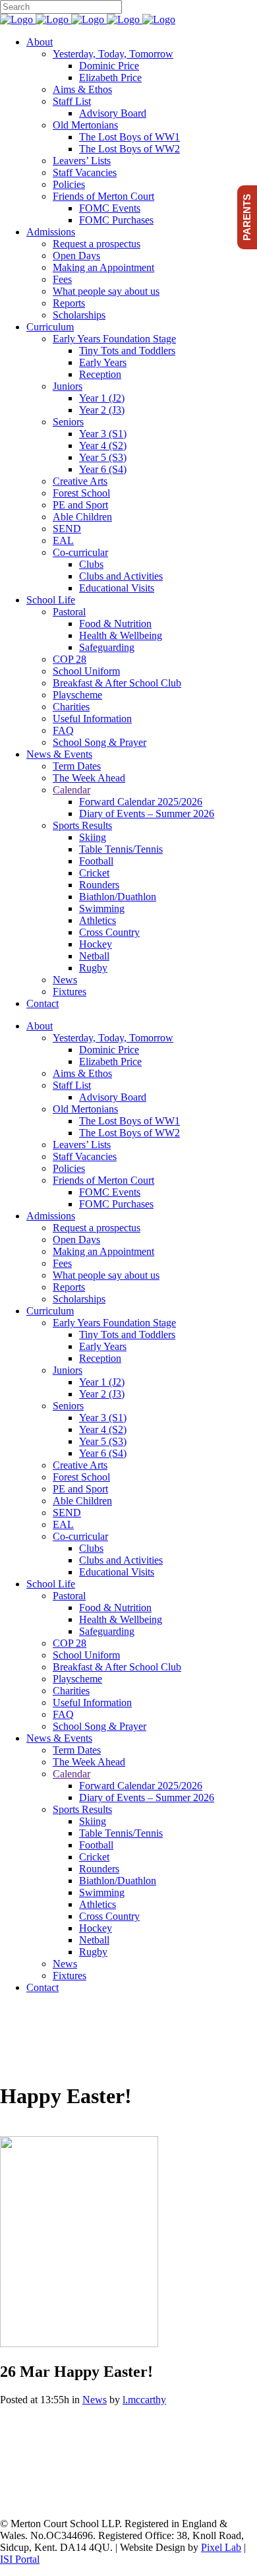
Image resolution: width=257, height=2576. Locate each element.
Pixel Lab (221, 2547)
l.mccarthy (144, 2400)
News (95, 2400)
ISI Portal (20, 2559)
